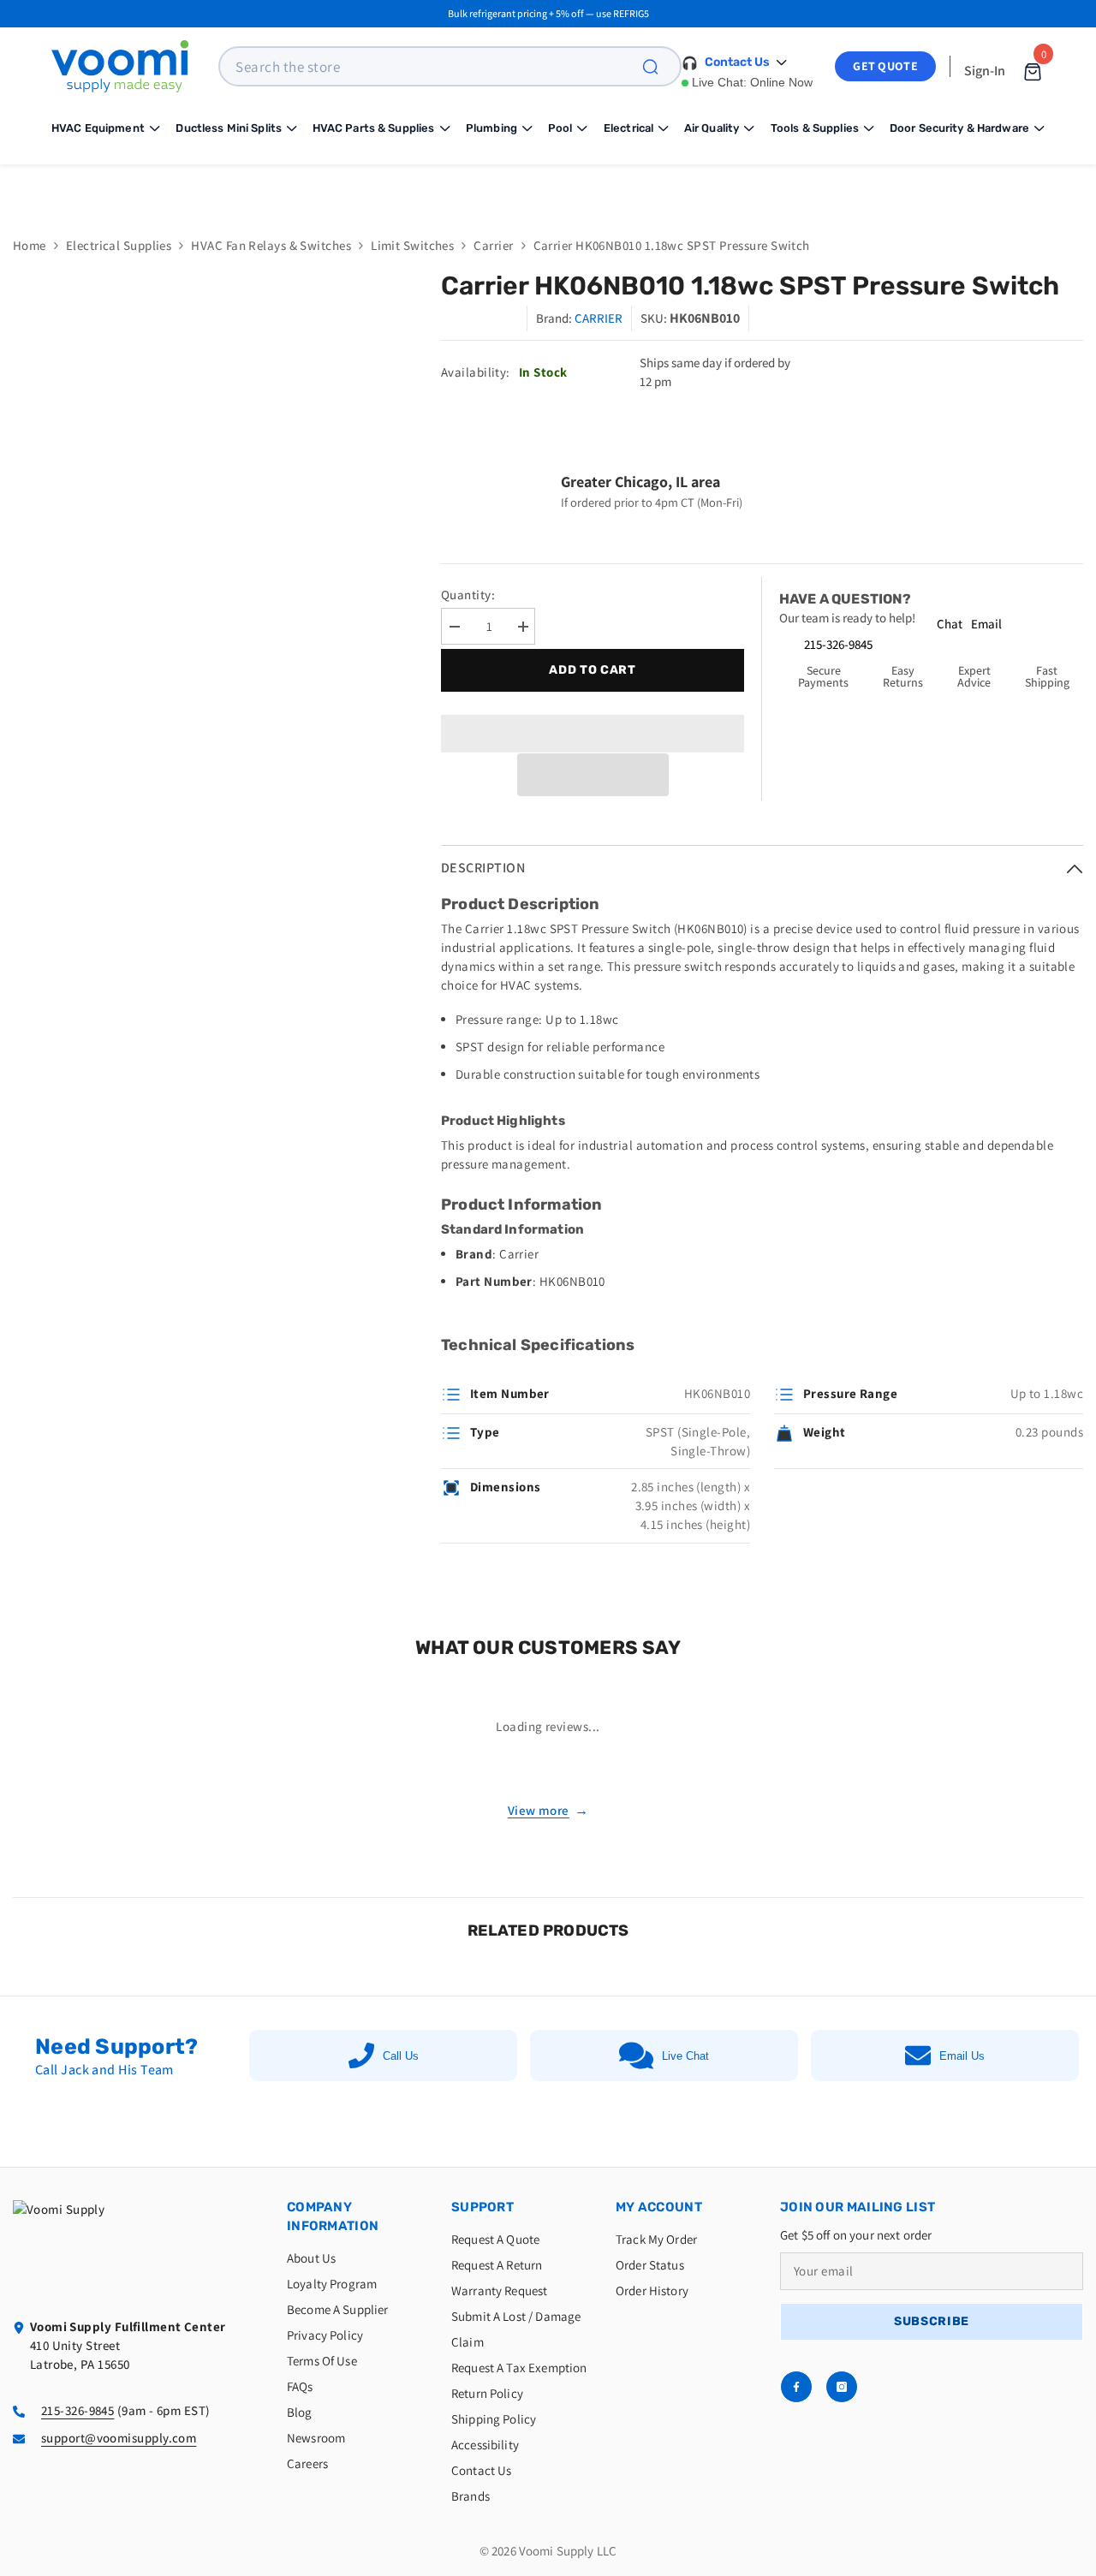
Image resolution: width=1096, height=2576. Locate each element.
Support (482, 2207)
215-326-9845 (838, 644)
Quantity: (468, 595)
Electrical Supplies (119, 245)
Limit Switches (412, 245)
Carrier (493, 245)
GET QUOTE (885, 66)
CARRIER (599, 318)
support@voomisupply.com (119, 2438)
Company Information (333, 2216)
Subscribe (932, 2321)
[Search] (660, 66)
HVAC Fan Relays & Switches (271, 245)
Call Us (401, 2056)
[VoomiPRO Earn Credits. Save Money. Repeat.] (548, 187)
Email (986, 624)
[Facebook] (796, 2387)
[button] (593, 775)
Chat (950, 624)
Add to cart (593, 670)
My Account (659, 2207)
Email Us (962, 2056)
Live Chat (685, 2056)
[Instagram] (842, 2387)
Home (30, 245)
